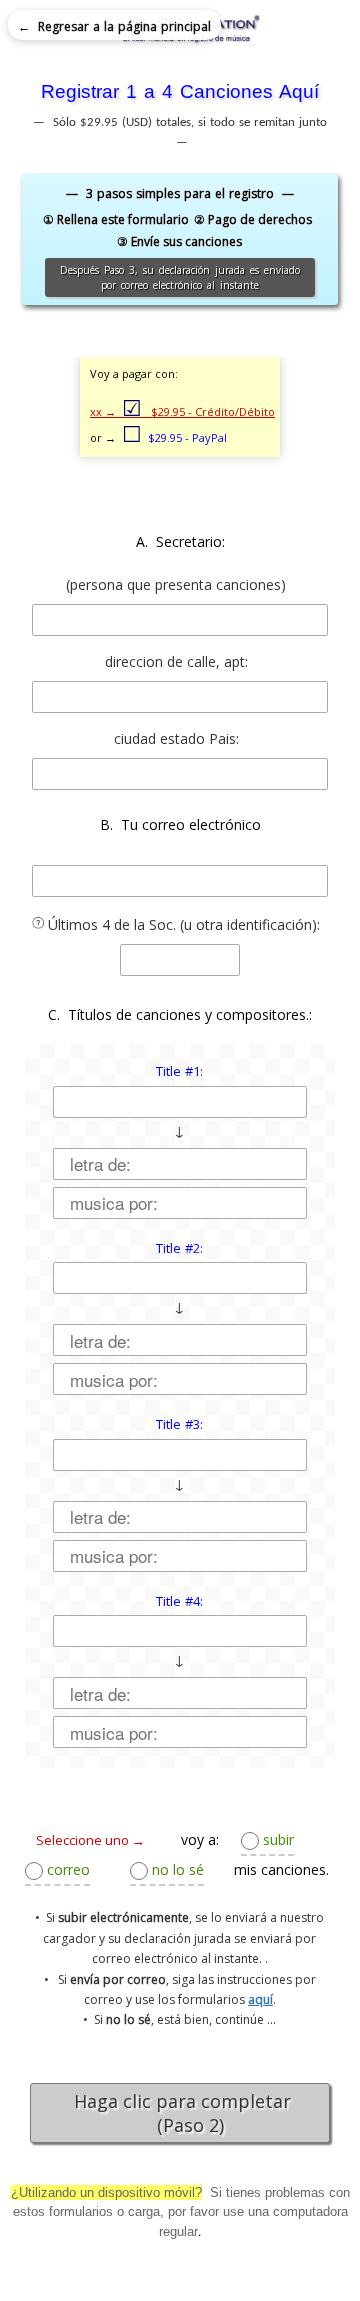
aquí (260, 1999)
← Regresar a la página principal (114, 27)
